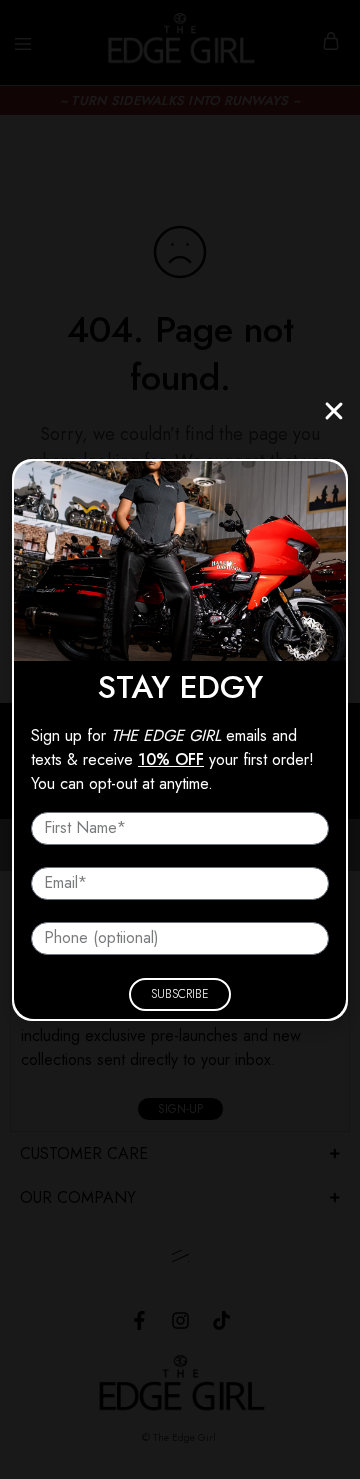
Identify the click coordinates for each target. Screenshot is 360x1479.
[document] (180, 739)
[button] (334, 411)
